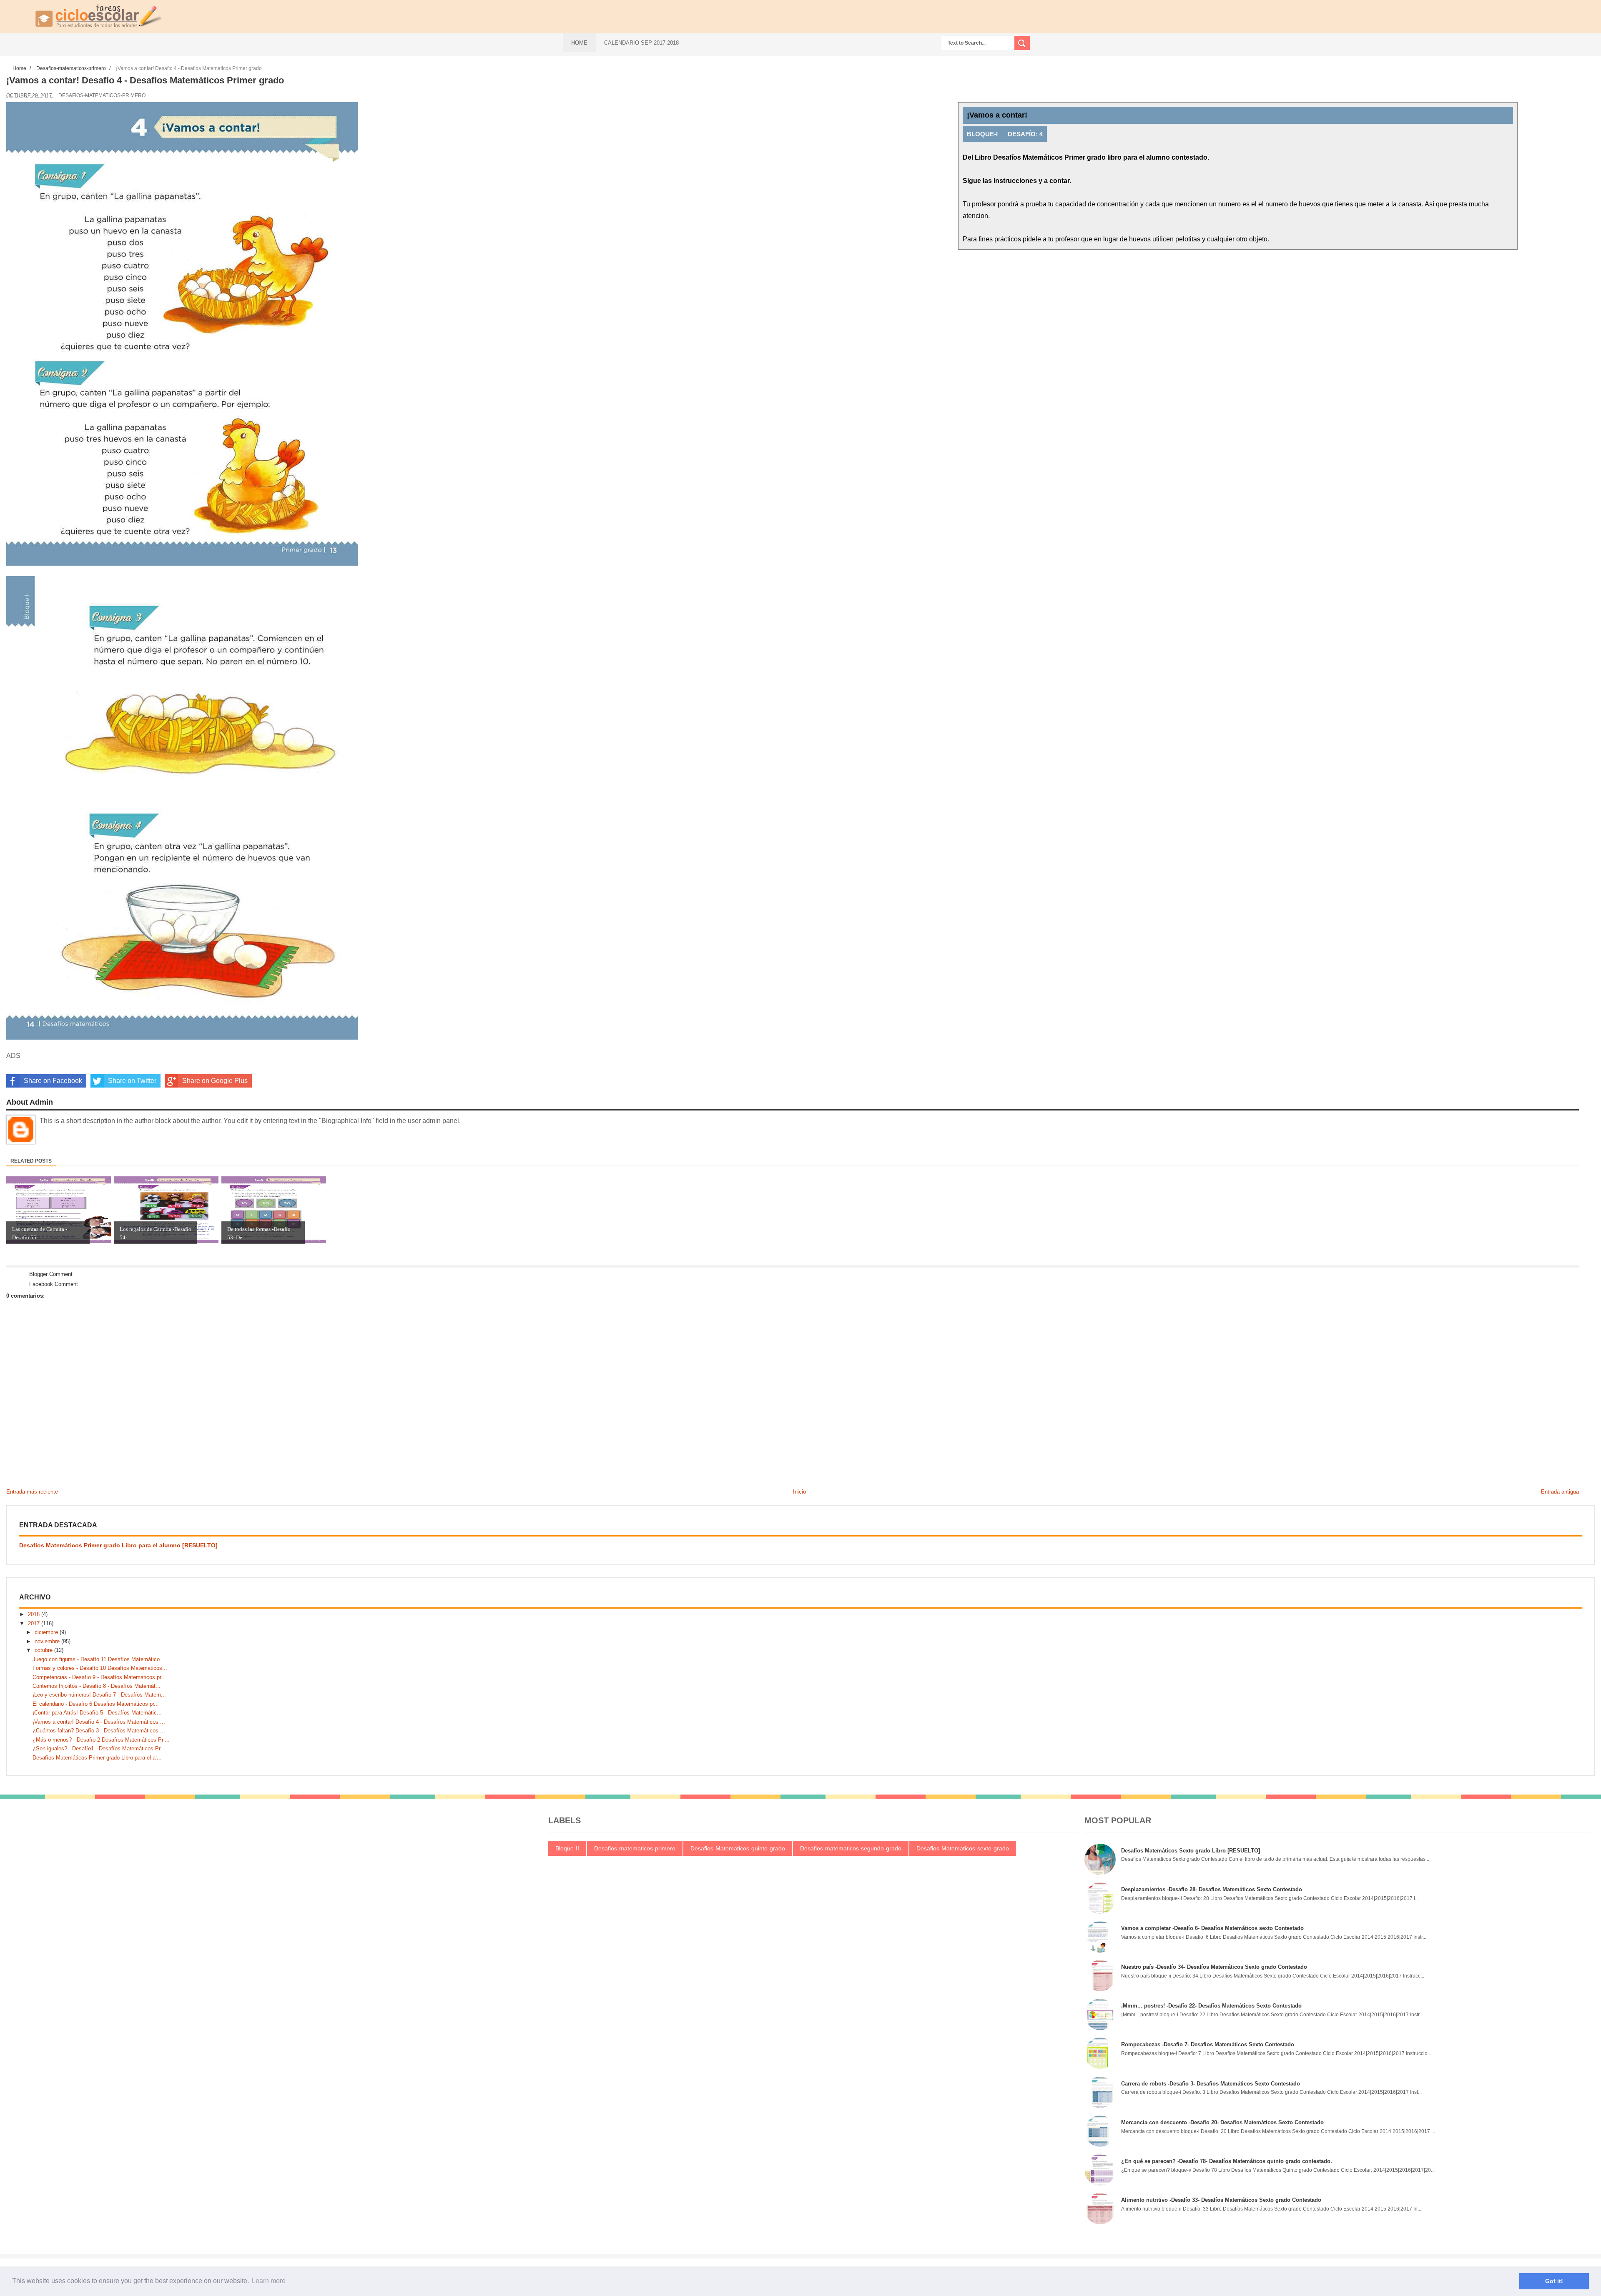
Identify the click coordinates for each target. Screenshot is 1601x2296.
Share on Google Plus (215, 1081)
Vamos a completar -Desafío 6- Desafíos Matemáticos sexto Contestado (1212, 1928)
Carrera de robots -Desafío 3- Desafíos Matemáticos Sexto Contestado (1211, 2084)
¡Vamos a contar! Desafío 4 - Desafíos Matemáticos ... (99, 1722)
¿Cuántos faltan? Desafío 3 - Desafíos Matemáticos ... (99, 1731)
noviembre (48, 1641)
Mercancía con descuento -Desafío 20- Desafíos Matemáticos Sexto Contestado (1222, 2122)
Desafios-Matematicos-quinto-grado (738, 1848)
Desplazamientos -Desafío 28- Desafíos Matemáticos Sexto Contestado (1212, 1889)
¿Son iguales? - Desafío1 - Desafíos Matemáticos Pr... (99, 1748)
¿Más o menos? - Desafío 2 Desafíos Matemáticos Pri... (101, 1740)
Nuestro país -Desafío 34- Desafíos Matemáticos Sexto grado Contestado (1214, 1967)
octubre (44, 1650)
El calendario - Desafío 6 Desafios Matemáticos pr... (96, 1704)
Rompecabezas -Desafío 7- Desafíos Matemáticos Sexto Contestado (1208, 2044)
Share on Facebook (53, 1081)
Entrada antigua (1560, 1492)
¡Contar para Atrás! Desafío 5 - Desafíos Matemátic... (97, 1713)
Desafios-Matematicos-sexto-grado (963, 1848)
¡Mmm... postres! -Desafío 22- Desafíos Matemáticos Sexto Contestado (1211, 2006)
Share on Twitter (132, 1081)
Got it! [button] (1554, 2281)
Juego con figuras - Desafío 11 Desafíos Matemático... (99, 1659)
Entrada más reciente (32, 1492)
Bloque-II (567, 1848)
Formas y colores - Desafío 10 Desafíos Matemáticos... (100, 1668)
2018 (35, 1614)
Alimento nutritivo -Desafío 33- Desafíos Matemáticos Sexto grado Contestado (1221, 2200)
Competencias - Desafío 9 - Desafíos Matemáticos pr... (99, 1677)
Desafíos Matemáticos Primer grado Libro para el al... (97, 1758)
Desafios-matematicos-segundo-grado (851, 1848)
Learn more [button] (269, 2281)
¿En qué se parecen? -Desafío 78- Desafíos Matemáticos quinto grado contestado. (1227, 2161)
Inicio (799, 1492)
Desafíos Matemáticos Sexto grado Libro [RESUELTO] (1191, 1851)
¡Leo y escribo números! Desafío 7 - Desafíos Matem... (99, 1695)
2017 (35, 1623)
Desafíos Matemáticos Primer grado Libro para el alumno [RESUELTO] (118, 1545)
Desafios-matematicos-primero (102, 95)
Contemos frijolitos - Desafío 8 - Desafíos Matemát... (97, 1686)
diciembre (47, 1632)
